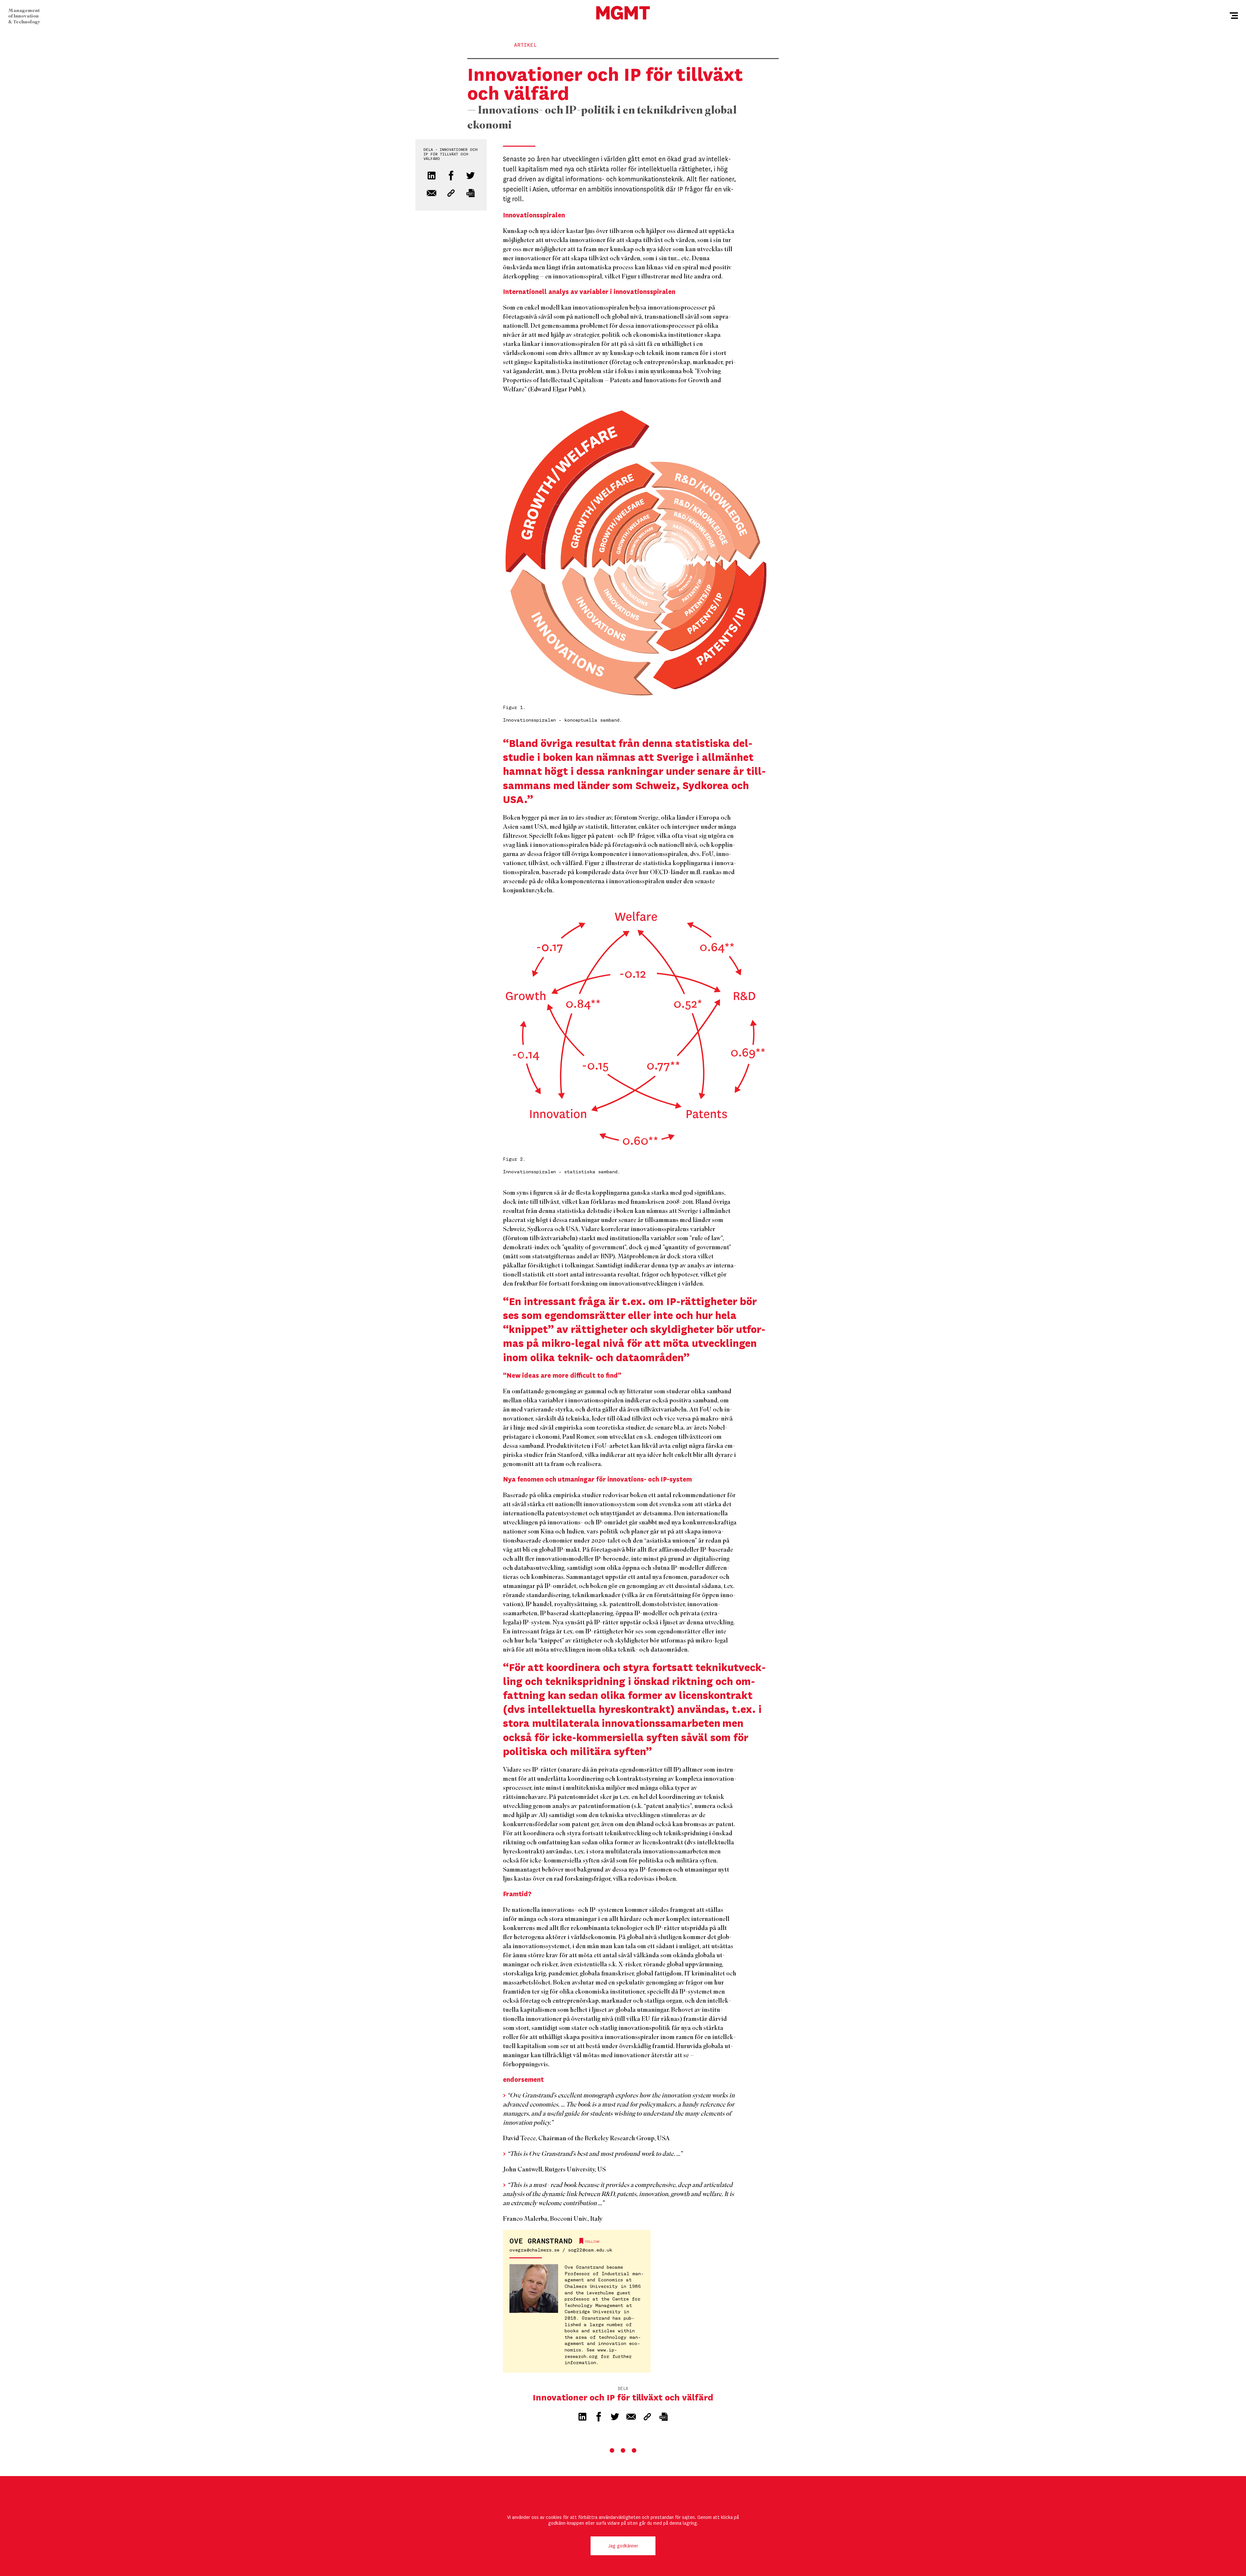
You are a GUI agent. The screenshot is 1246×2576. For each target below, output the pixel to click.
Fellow (592, 2242)
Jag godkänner (623, 2546)
